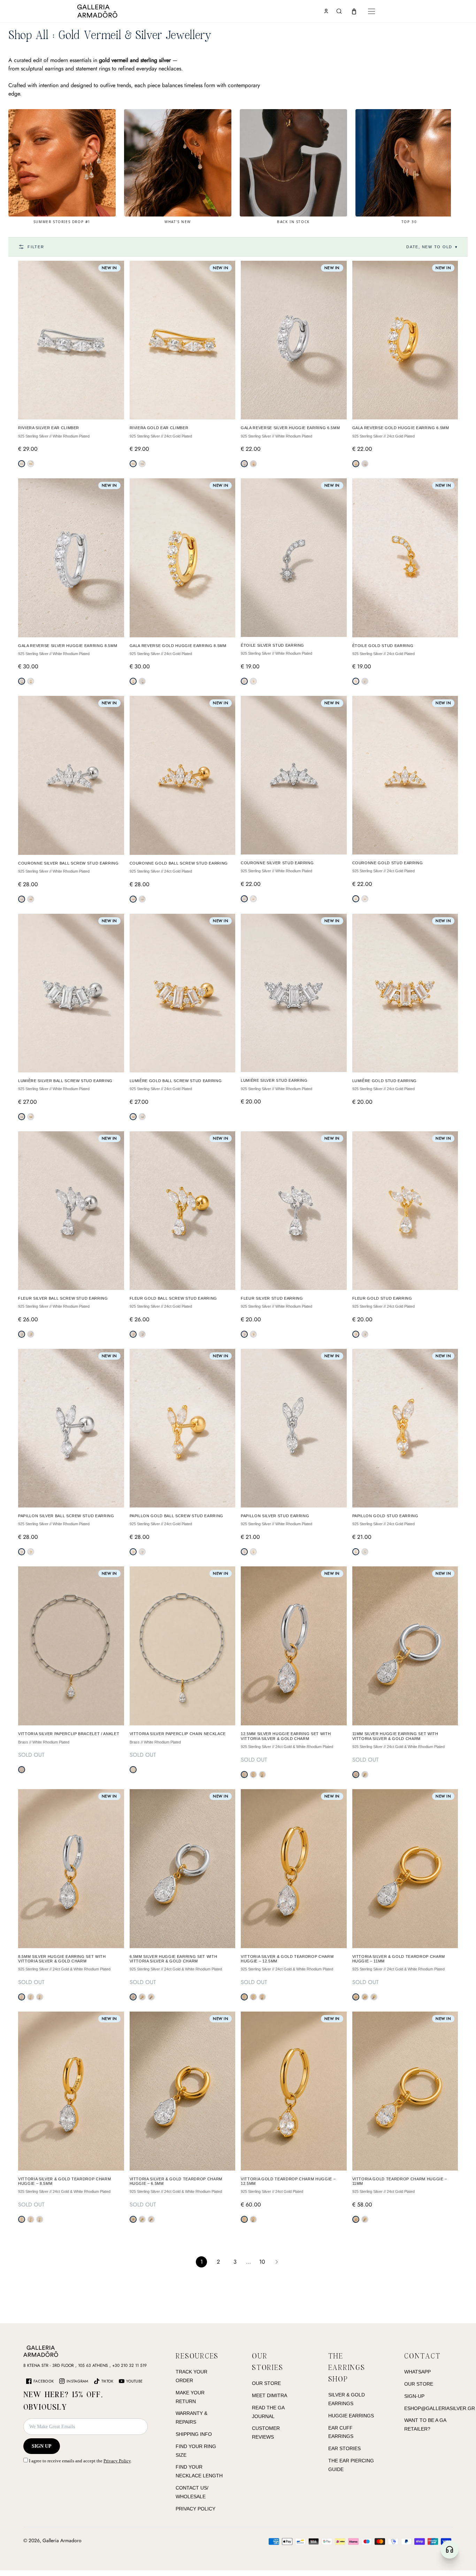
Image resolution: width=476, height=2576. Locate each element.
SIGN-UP (414, 2396)
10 (262, 2262)
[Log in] (326, 11)
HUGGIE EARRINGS (351, 2416)
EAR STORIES (344, 2448)
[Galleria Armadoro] (117, 11)
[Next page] (277, 2262)
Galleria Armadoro (62, 2540)
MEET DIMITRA (270, 2395)
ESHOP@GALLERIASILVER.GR (440, 2408)
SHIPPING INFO (194, 2434)
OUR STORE (266, 2383)
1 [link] (202, 2262)
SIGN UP (42, 2446)
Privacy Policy (117, 2461)
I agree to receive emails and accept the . (80, 2461)
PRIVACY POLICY (195, 2509)
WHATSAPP (417, 2372)
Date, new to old (432, 247)
